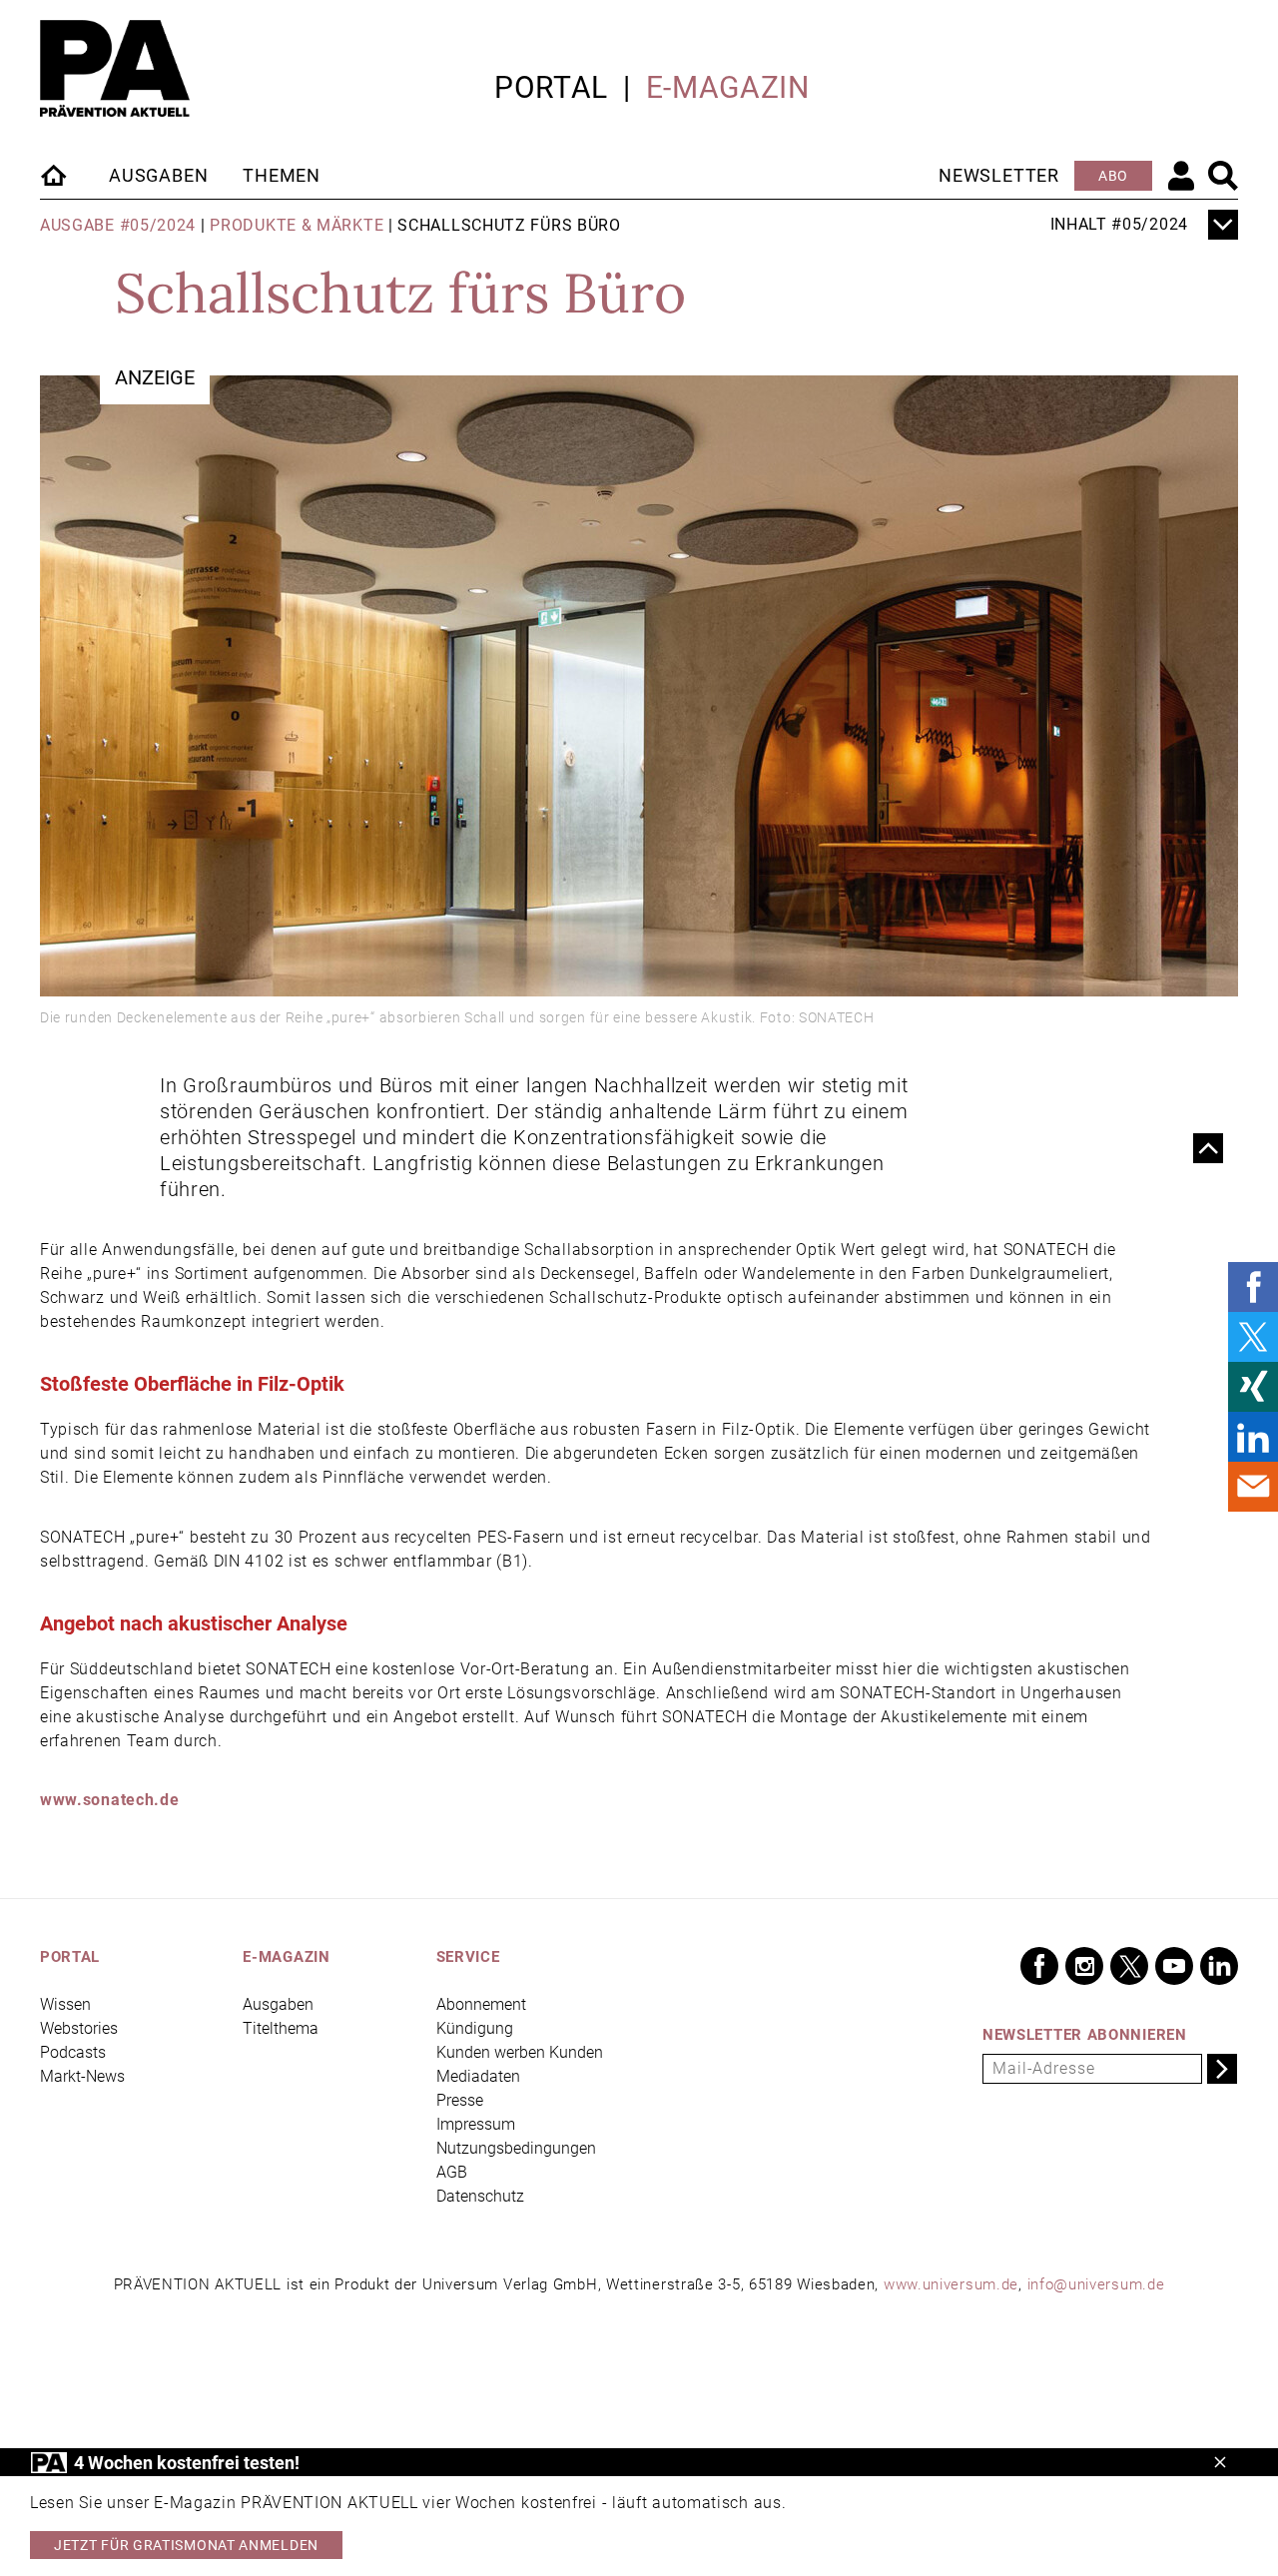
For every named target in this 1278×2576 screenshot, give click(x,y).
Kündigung (475, 2028)
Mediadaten (478, 2076)
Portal (551, 87)
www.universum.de (951, 2284)
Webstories (79, 2028)
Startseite (55, 175)
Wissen (65, 2004)
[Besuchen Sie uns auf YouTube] (1174, 1966)
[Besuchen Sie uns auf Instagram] (1084, 1966)
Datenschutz (480, 2196)
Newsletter (999, 175)
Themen (282, 175)
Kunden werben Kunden (520, 2052)
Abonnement (481, 2004)
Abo (1113, 176)
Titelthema (281, 2028)
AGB (452, 2172)
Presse (460, 2100)
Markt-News (82, 2076)
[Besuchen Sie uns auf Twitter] (1129, 1966)
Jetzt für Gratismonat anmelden (186, 2545)
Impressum (476, 2124)
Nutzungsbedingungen (516, 2148)
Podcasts (73, 2052)
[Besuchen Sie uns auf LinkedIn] (1219, 1966)
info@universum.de (1096, 2284)
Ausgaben (158, 175)
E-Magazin (728, 87)
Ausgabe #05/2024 (118, 225)
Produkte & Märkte (297, 225)
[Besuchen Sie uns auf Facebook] (1039, 1966)
